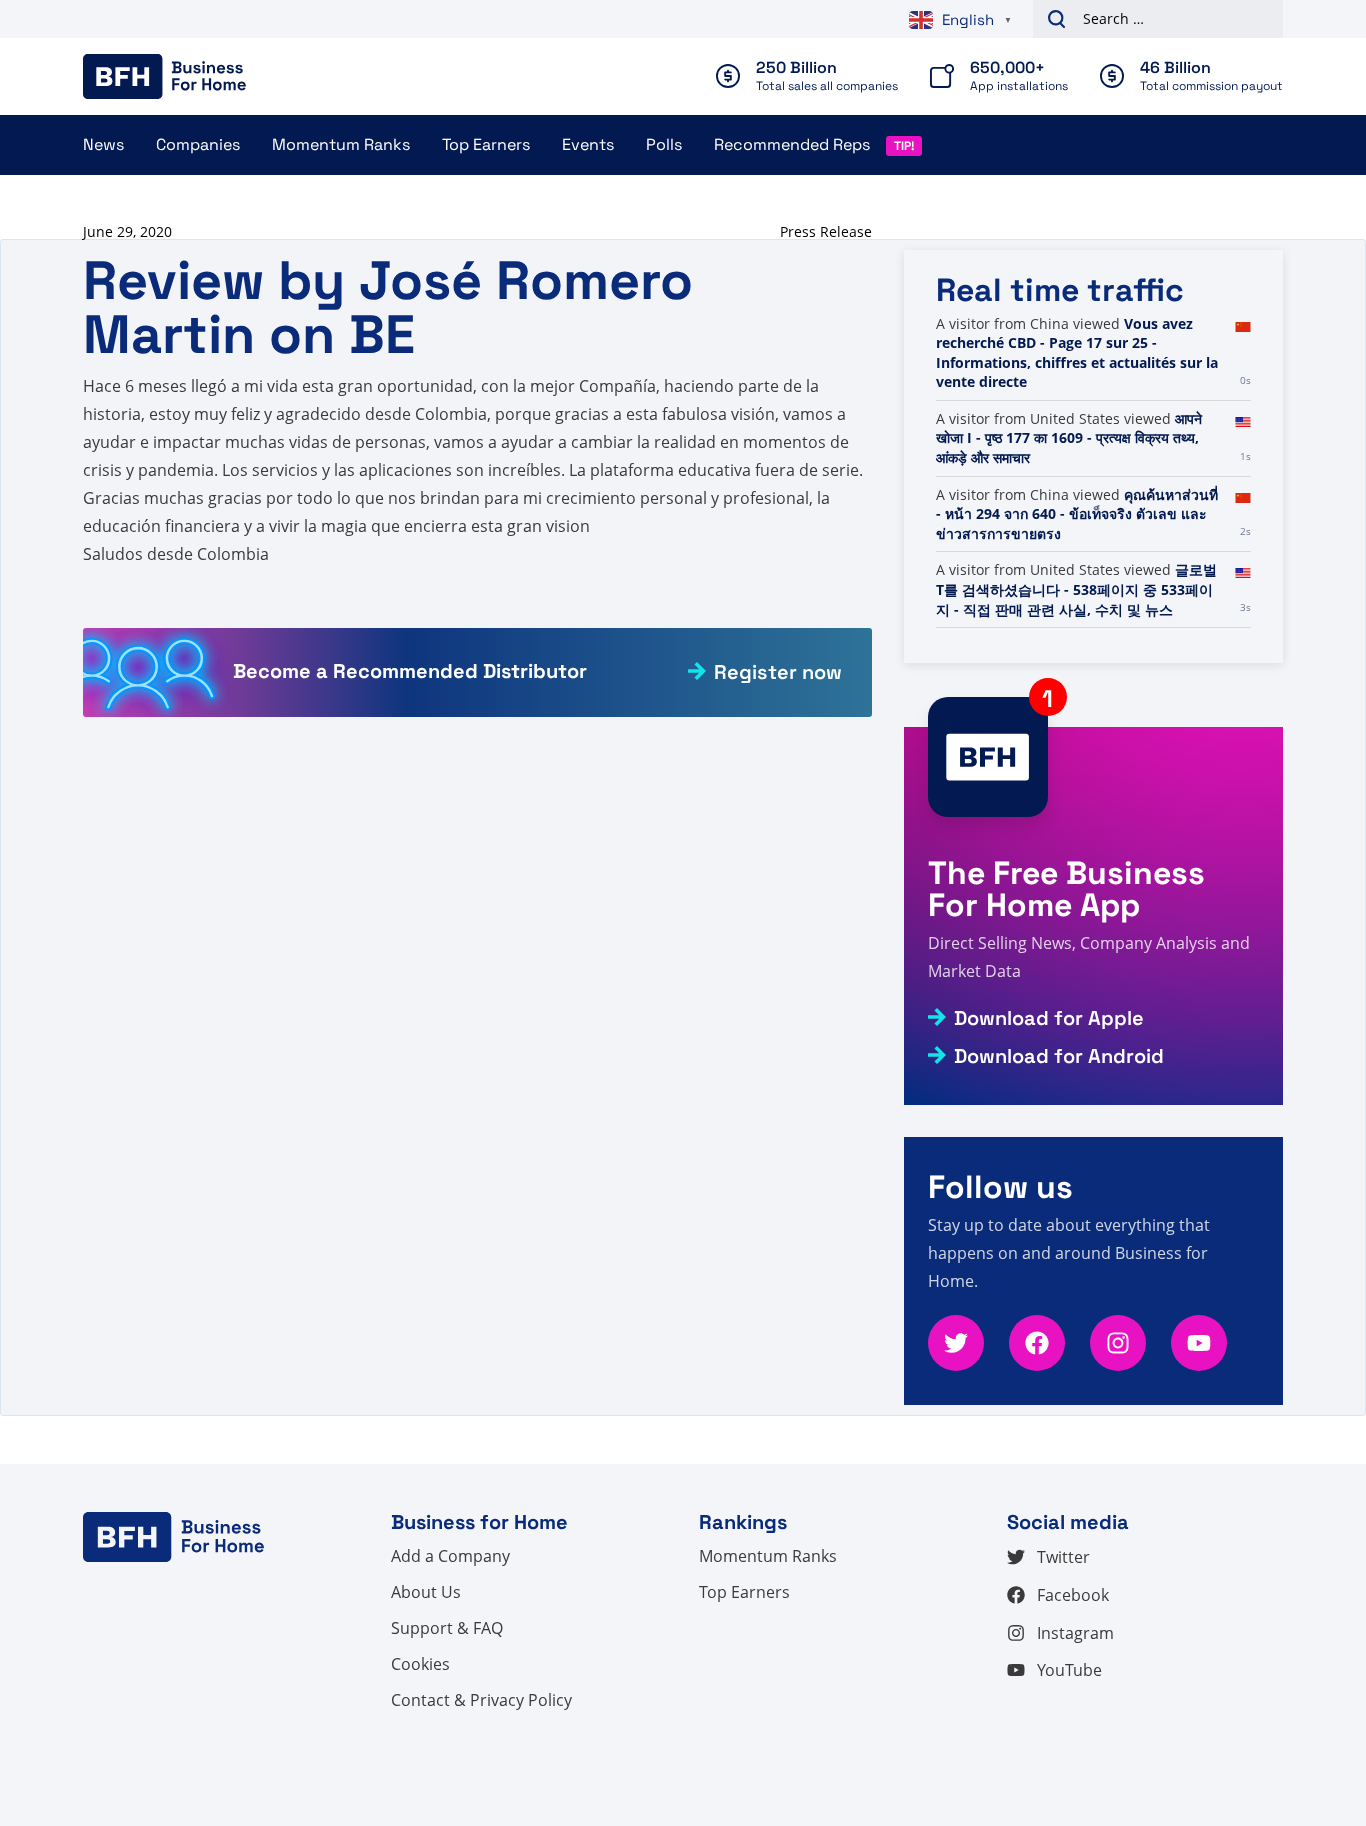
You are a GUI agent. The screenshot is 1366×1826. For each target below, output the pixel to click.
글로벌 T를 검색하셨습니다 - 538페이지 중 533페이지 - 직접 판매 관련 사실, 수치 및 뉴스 (1076, 589)
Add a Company (450, 1556)
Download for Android (1059, 1056)
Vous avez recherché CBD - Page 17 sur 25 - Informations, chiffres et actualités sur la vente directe (1077, 353)
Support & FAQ (447, 1628)
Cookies (420, 1664)
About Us (426, 1592)
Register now (778, 672)
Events (588, 144)
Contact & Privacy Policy (481, 1700)
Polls (664, 144)
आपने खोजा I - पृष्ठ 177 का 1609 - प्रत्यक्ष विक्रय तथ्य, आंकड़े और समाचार (1069, 438)
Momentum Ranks (341, 144)
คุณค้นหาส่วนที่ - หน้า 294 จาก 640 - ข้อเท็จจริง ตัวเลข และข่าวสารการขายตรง (1077, 514)
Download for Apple (1049, 1018)
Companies (198, 144)
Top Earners (486, 144)
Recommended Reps (792, 144)
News (103, 144)
